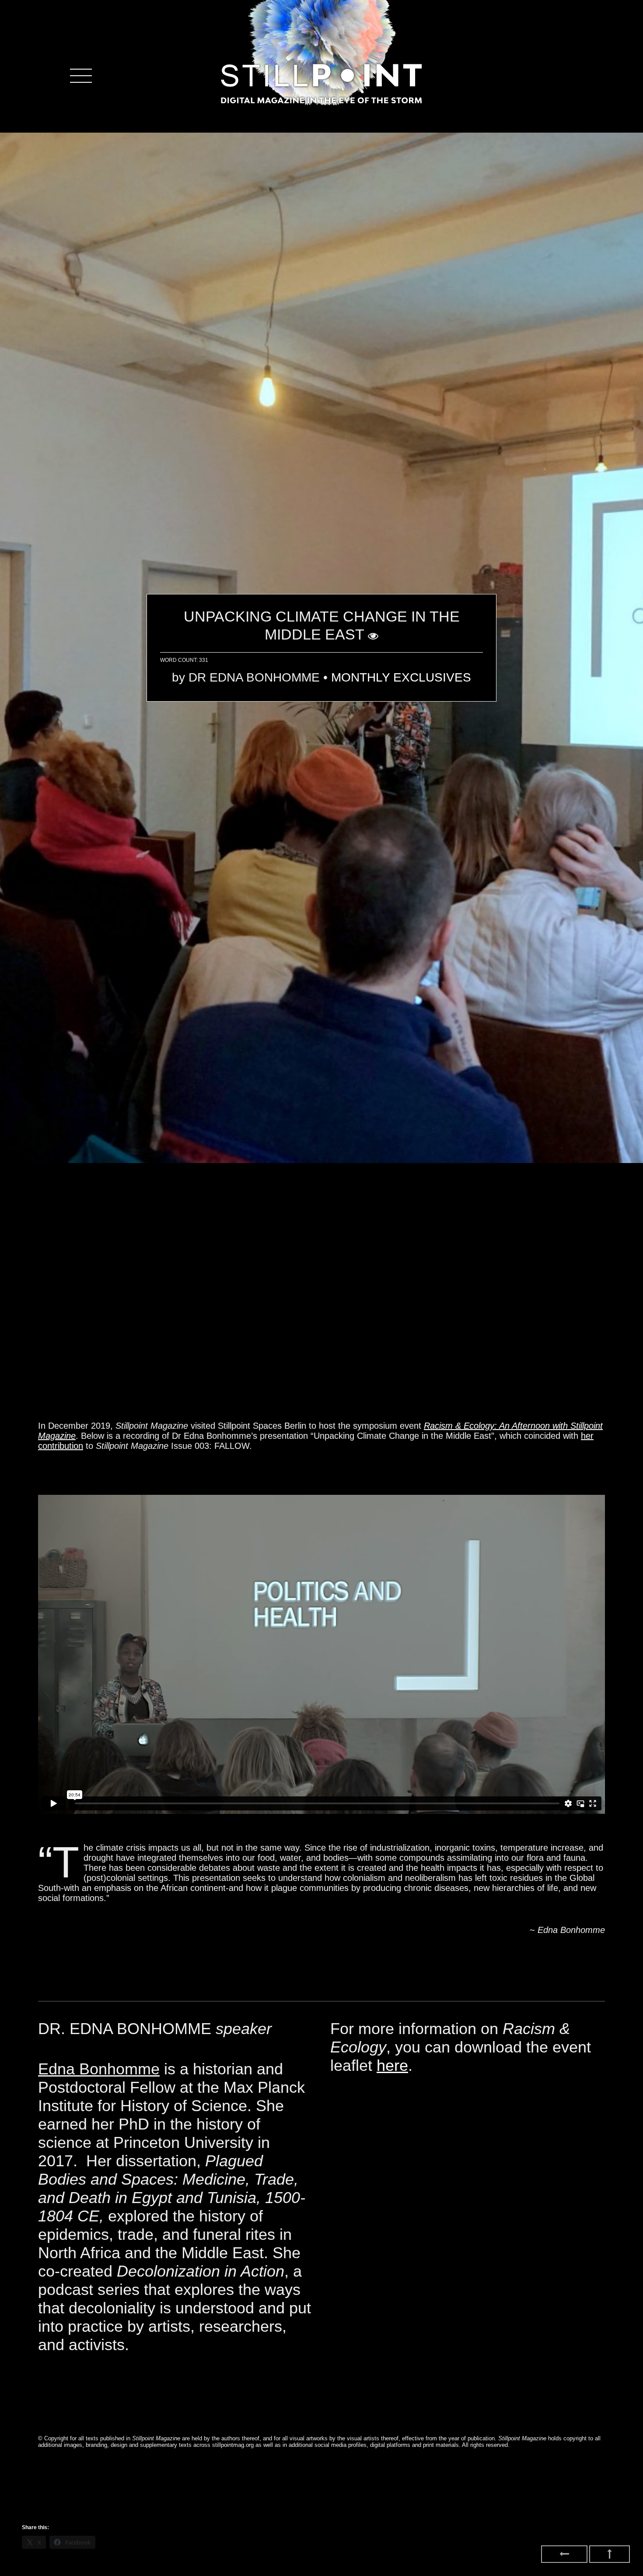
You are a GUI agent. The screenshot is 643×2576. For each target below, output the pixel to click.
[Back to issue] (564, 2554)
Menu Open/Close (81, 76)
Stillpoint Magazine (321, 83)
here (392, 2065)
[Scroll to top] (610, 2554)
